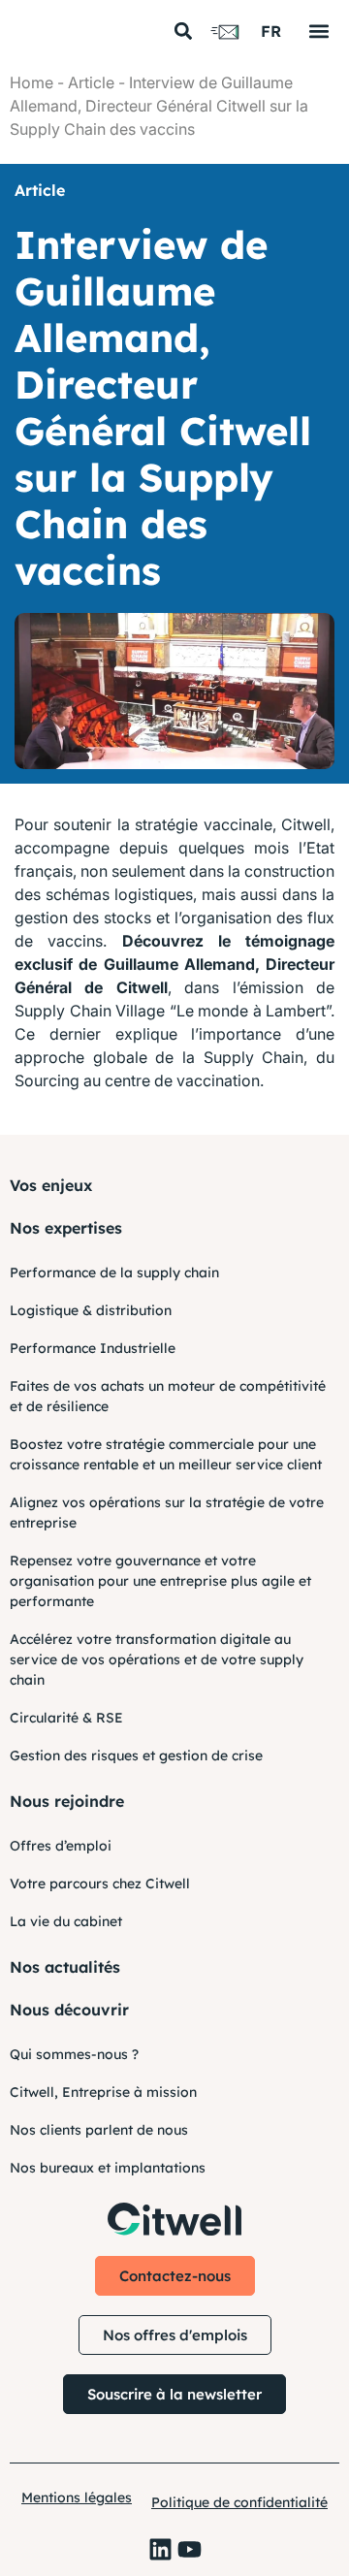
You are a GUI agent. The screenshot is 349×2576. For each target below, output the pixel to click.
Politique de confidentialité (239, 2502)
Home (32, 82)
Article (91, 82)
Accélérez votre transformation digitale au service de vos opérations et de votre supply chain (157, 1659)
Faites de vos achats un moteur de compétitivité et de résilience (168, 1396)
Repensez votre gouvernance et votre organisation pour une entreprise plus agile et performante (160, 1581)
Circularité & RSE (66, 1718)
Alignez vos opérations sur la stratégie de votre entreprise (167, 1513)
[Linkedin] (160, 2549)
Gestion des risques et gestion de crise (136, 1755)
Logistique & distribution (91, 1310)
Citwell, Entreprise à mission (103, 2092)
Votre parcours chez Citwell (100, 1884)
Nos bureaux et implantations (108, 2168)
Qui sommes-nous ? (74, 2054)
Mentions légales (77, 2497)
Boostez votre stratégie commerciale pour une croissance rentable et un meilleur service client (166, 1454)
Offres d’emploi (61, 1846)
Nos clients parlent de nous (99, 2130)
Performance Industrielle (93, 1348)
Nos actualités (65, 1967)
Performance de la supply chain (114, 1272)
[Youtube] (190, 2549)
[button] (183, 31)
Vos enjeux (51, 1185)
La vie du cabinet (66, 1921)
